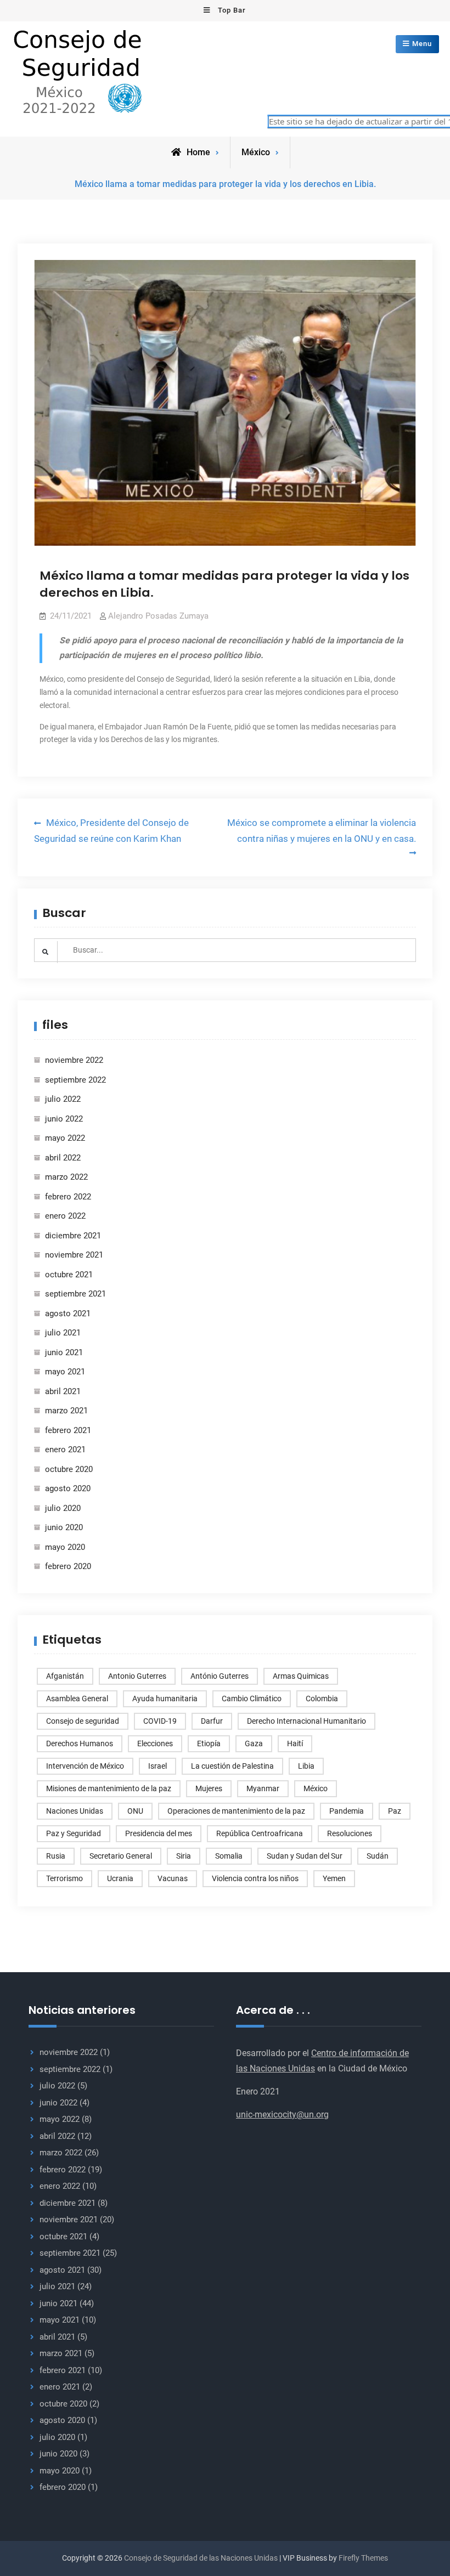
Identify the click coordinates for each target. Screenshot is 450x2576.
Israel (157, 1766)
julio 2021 (63, 1333)
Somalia (229, 1856)
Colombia (322, 1699)
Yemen (334, 1878)
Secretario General (121, 1856)
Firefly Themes (363, 2558)
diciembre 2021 (73, 1236)
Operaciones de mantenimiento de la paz (236, 1811)
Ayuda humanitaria (165, 1699)
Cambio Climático (252, 1699)
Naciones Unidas (75, 1811)
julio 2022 (63, 1099)
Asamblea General (77, 1699)
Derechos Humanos (80, 1743)
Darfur (212, 1721)
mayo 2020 (65, 1547)
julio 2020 (63, 1508)
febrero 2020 (68, 1566)
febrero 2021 (68, 1430)
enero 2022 (65, 1216)
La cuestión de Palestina (232, 1766)
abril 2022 (63, 1158)
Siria (184, 1856)
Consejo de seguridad (83, 1721)
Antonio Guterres (137, 1676)
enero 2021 (65, 1450)
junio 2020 (64, 1527)
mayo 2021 (65, 1372)
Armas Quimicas (301, 1676)
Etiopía (209, 1743)
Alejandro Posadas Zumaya (158, 616)
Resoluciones (350, 1833)
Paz (395, 1811)
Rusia (56, 1856)
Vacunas (173, 1878)
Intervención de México (85, 1766)
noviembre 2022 (74, 1060)
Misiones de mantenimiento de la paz (109, 1788)
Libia (306, 1766)
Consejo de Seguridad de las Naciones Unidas (201, 2558)
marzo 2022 (66, 1177)
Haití (295, 1743)
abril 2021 (63, 1391)
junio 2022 (64, 1119)
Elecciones (155, 1743)
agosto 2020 (68, 1488)
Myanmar (263, 1788)
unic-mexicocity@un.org (282, 2114)
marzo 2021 (66, 1411)
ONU (135, 1811)
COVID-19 (160, 1721)
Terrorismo (64, 1878)
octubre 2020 (69, 1469)
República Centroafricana (260, 1833)
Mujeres (209, 1788)
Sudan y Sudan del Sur (305, 1856)
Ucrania (120, 1878)
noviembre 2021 (74, 1255)
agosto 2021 (68, 1314)
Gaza (254, 1743)
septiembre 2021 (75, 1294)
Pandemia (347, 1811)
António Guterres (220, 1676)
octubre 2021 (69, 1275)
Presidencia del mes (159, 1833)
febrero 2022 (68, 1197)
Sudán (378, 1856)
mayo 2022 (65, 1138)
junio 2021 (64, 1352)
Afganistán (65, 1676)
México (256, 152)
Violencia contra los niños (255, 1878)
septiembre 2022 (75, 1080)
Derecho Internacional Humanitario (306, 1721)
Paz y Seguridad (74, 1833)
